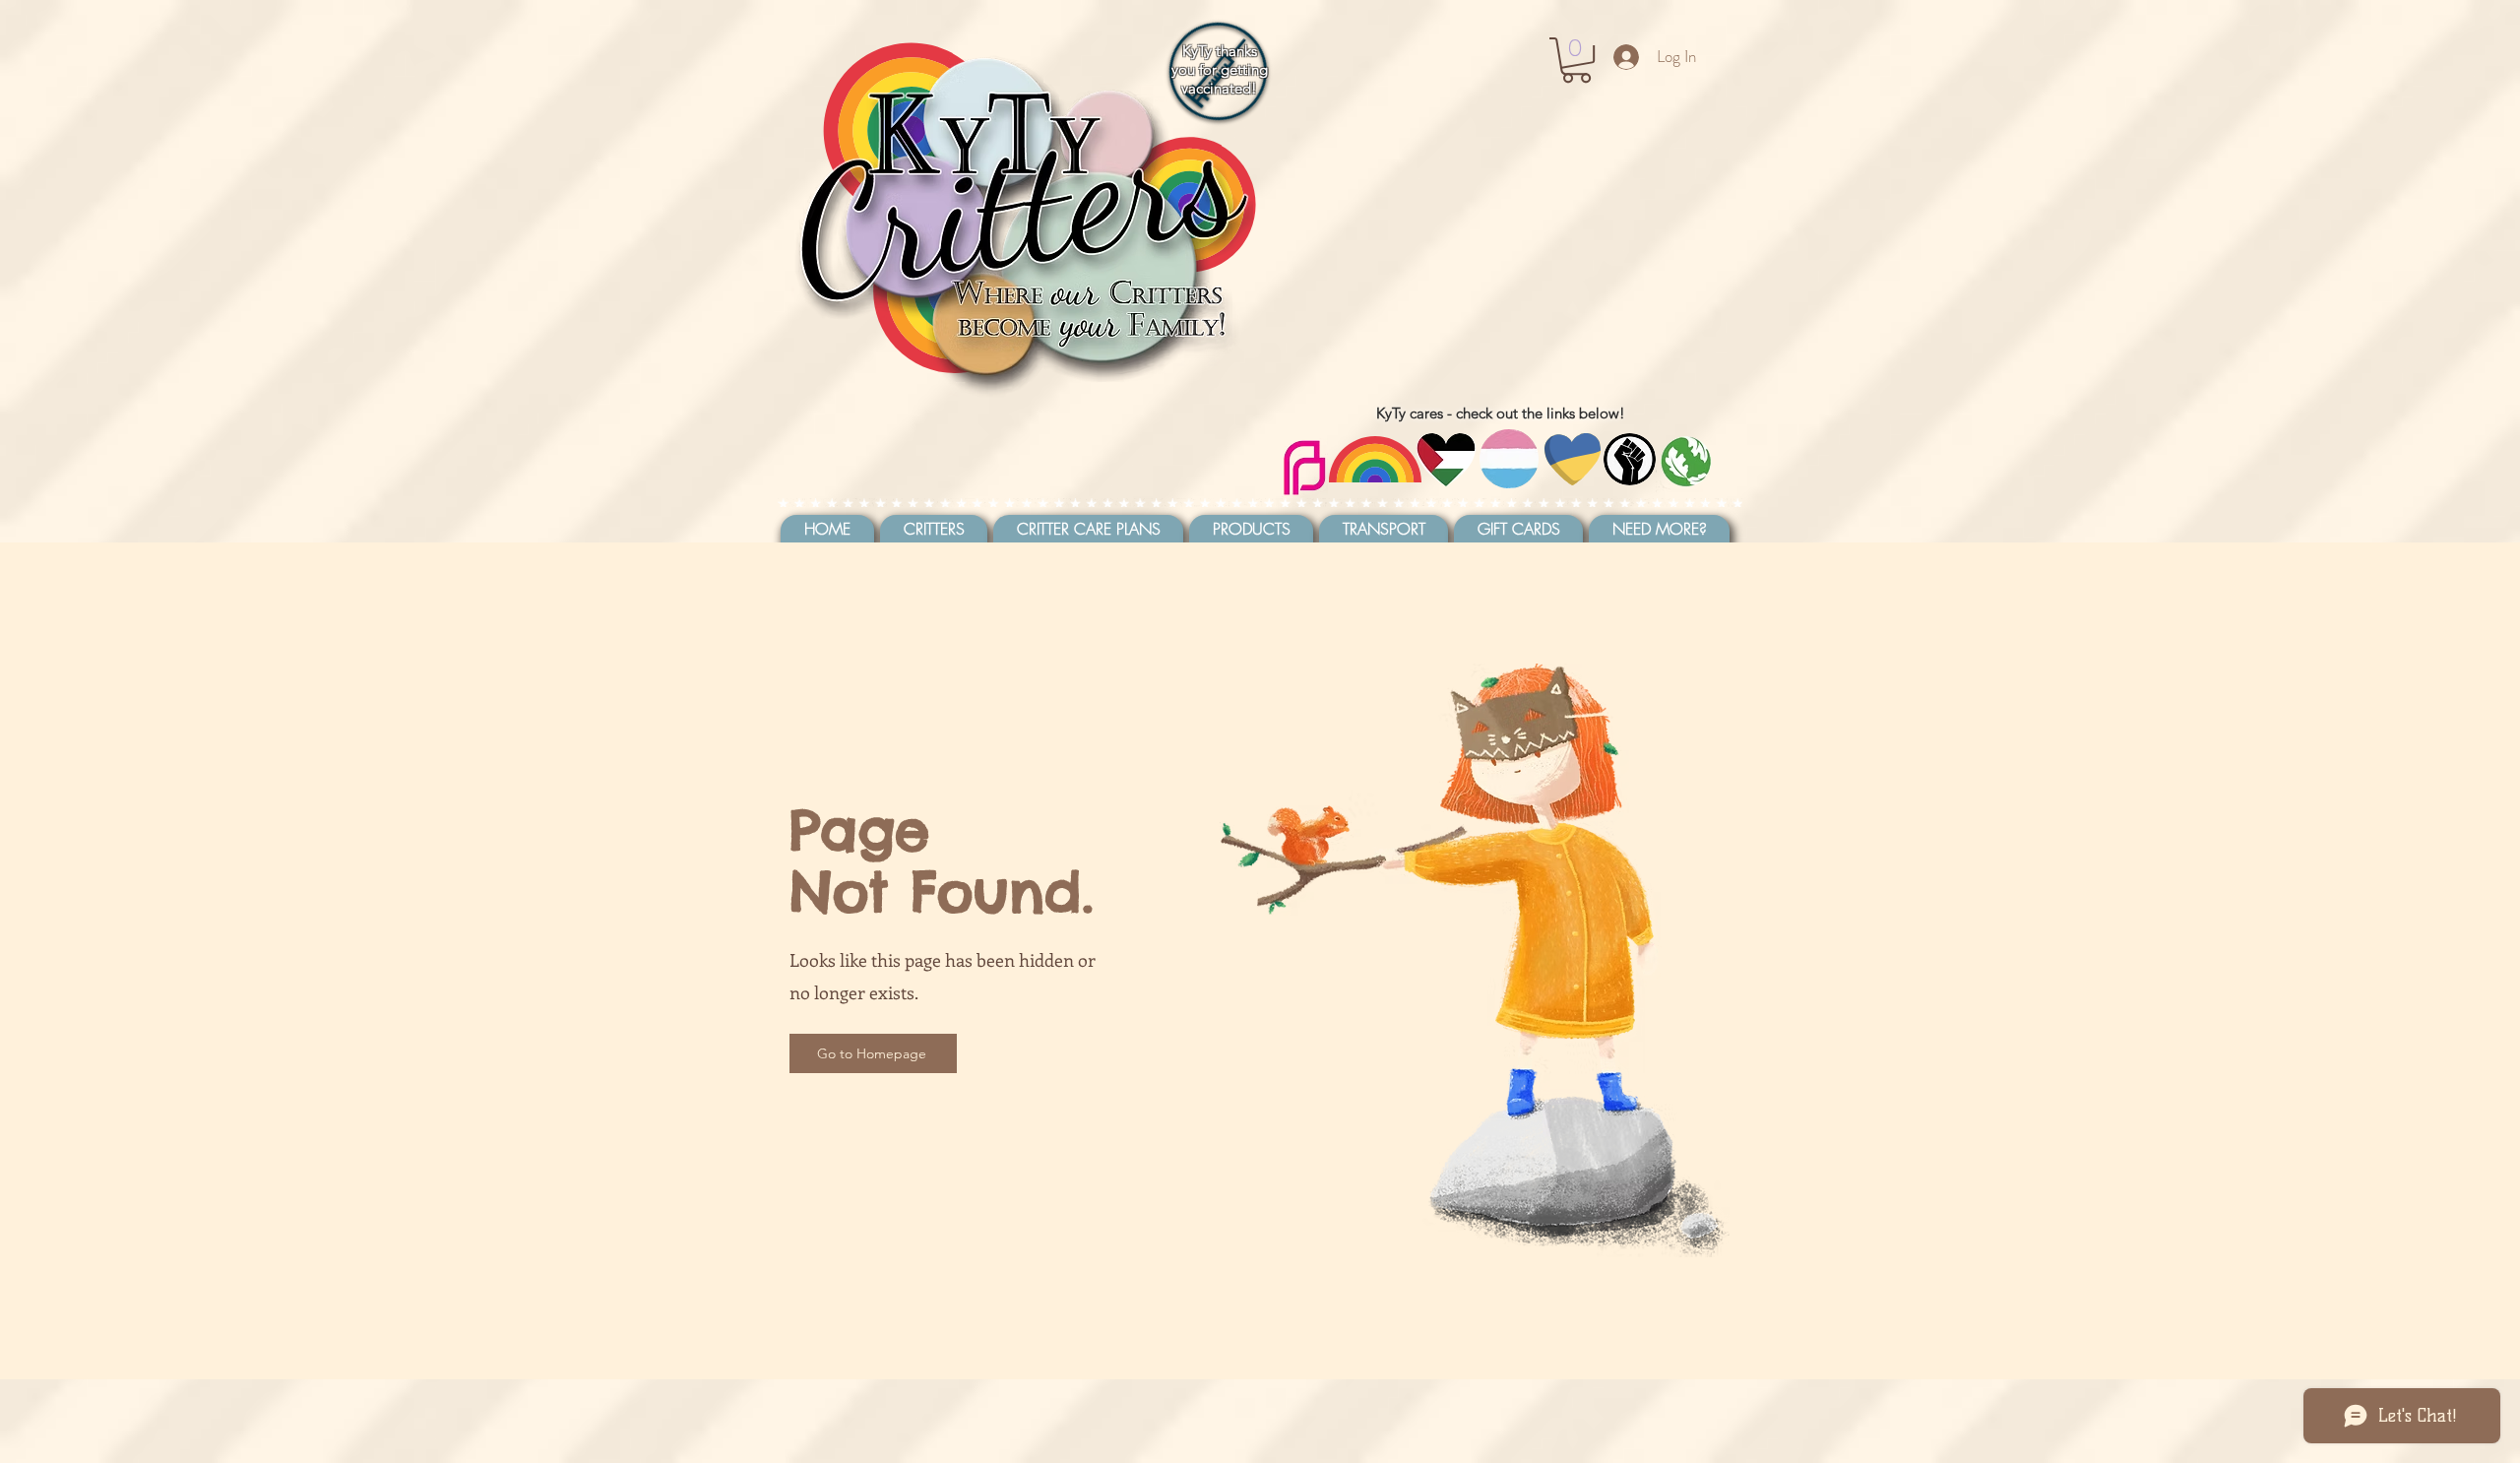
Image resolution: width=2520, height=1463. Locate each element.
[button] (1576, 60)
